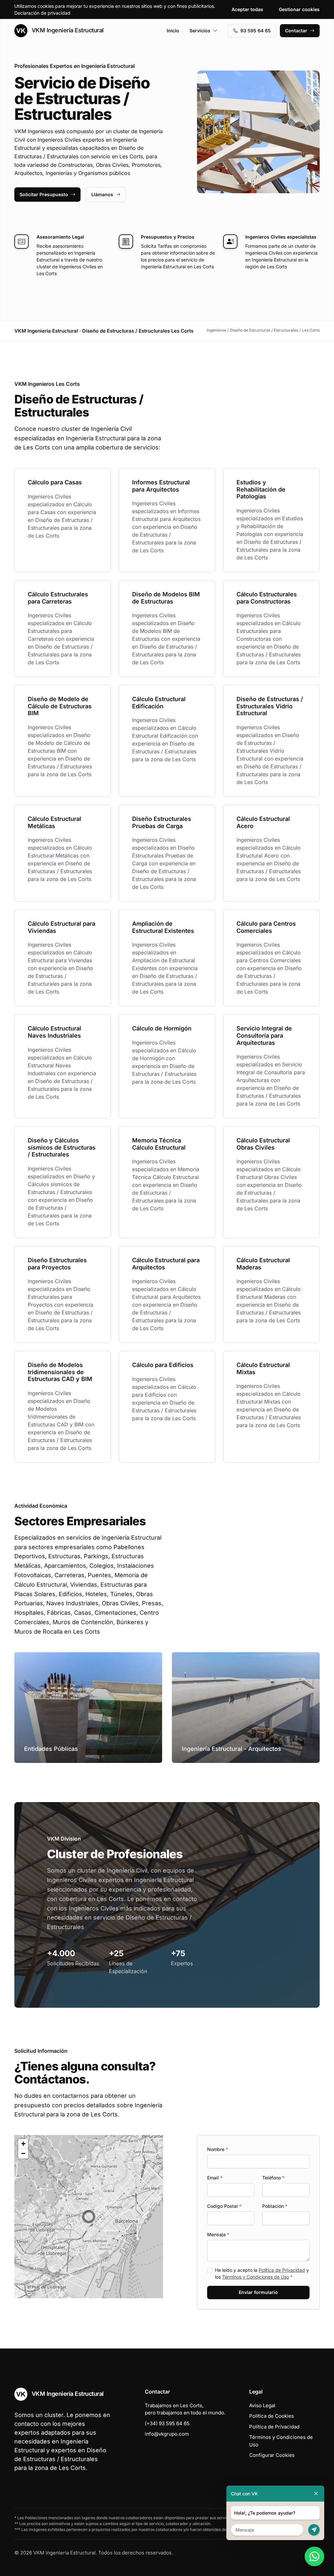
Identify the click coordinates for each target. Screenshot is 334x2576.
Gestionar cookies (299, 9)
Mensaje (218, 2234)
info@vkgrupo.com (167, 2434)
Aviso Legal (262, 2405)
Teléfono (273, 2178)
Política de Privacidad (282, 2270)
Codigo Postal (224, 2206)
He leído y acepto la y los (262, 2273)
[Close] (316, 2494)
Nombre (218, 2149)
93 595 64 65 (256, 31)
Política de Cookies (272, 2416)
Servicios (200, 31)
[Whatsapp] (314, 2556)
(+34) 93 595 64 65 (167, 2423)
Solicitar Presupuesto (44, 194)
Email (215, 2178)
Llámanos (102, 194)
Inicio (173, 31)
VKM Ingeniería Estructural (67, 30)
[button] (89, 2217)
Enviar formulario (258, 2292)
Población (275, 2206)
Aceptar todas (247, 9)
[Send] (314, 2530)
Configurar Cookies (272, 2455)
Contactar (296, 31)
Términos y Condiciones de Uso (256, 2277)
